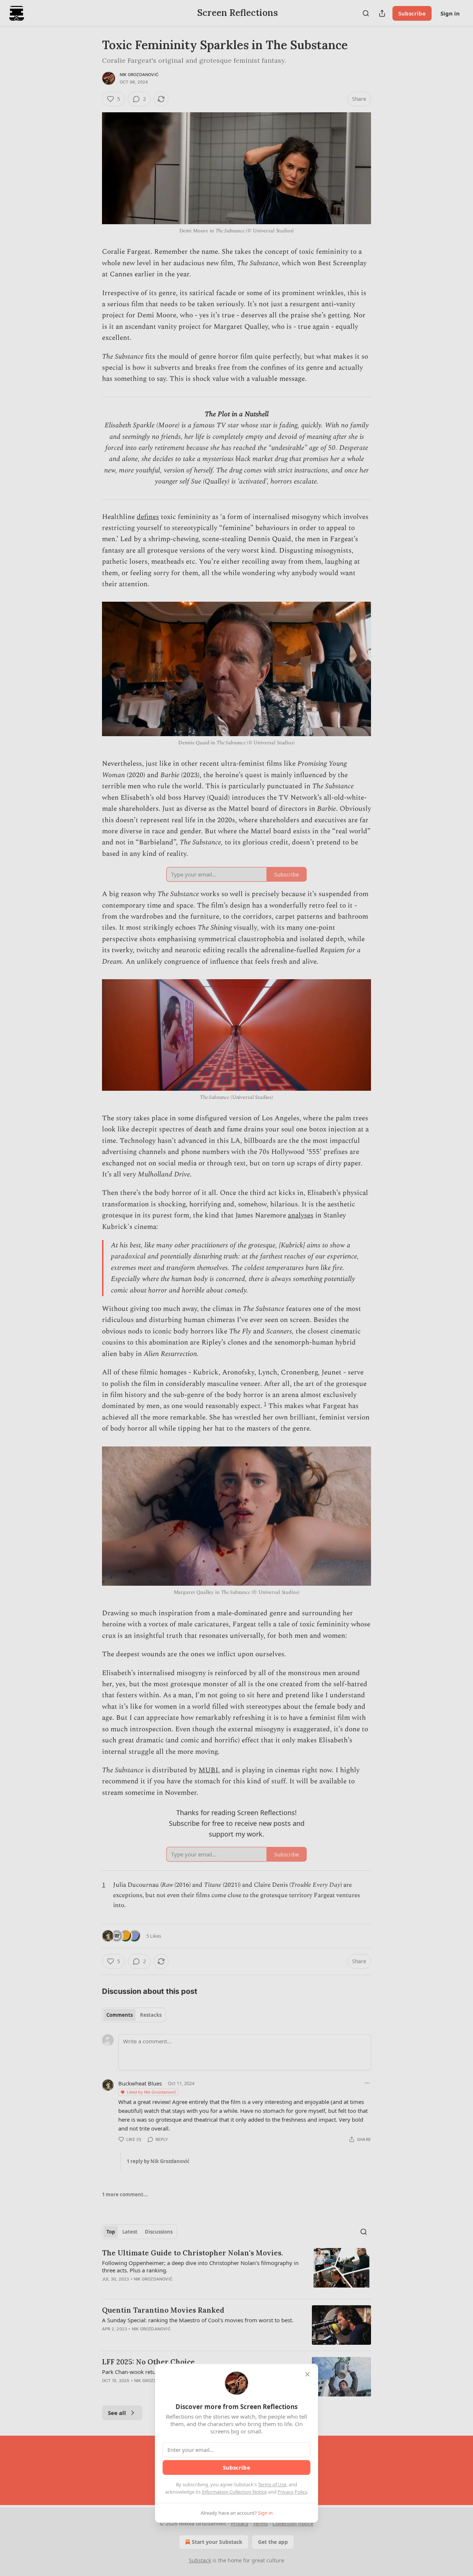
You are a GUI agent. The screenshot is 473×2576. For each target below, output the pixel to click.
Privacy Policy (292, 2492)
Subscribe (236, 2467)
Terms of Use (272, 2484)
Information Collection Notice (234, 2492)
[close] (307, 2374)
